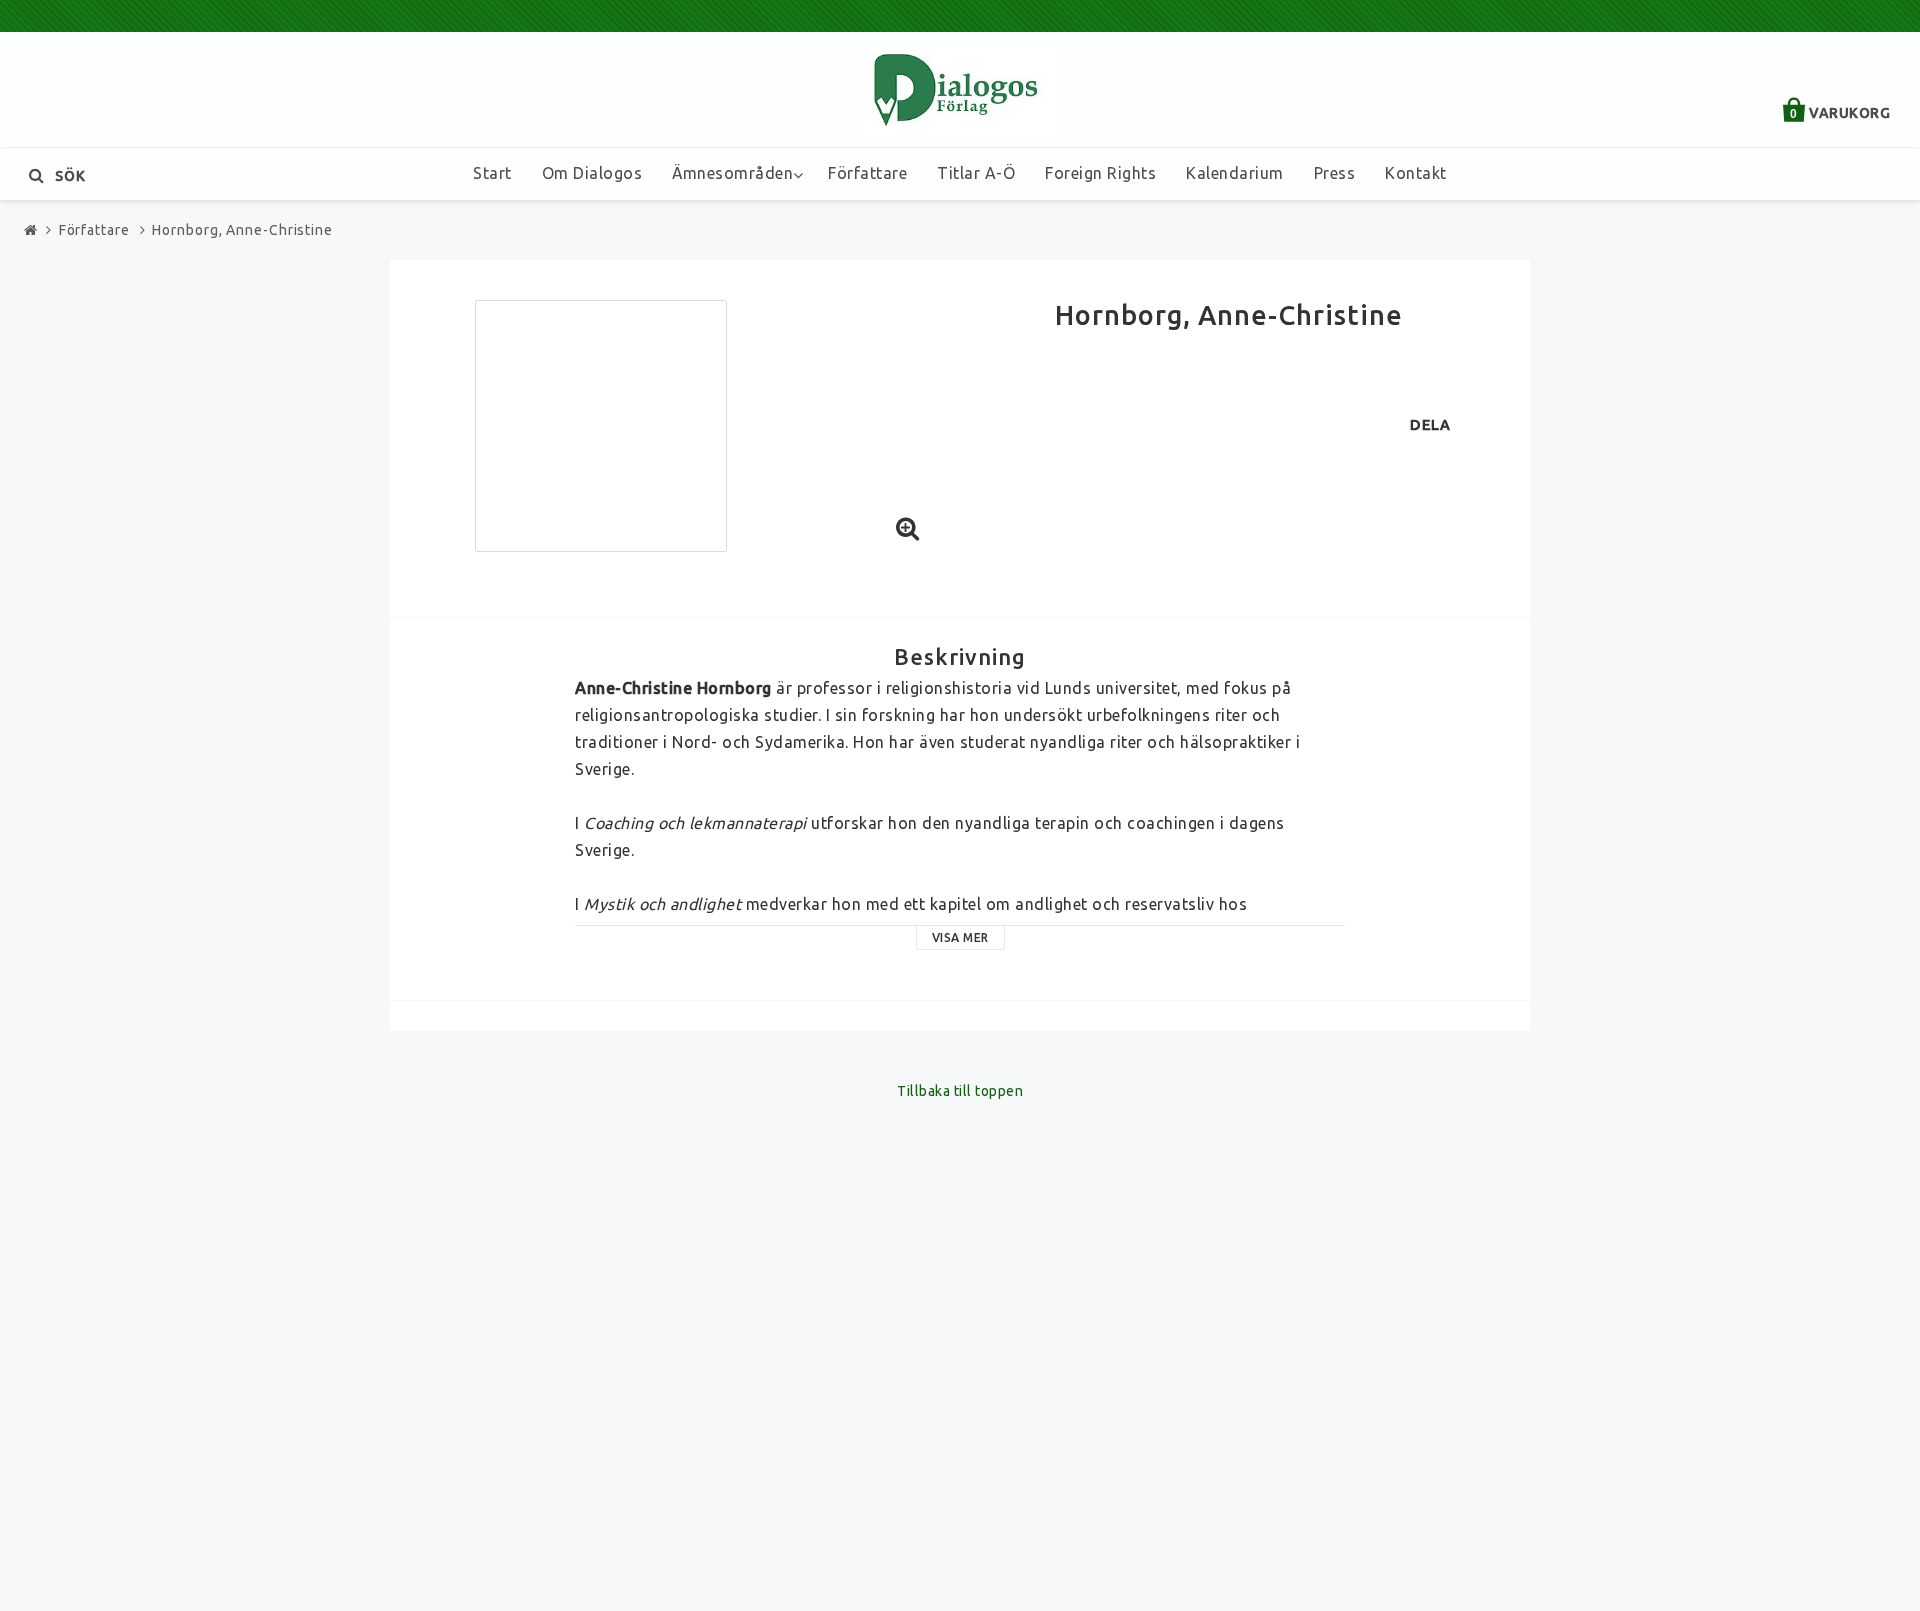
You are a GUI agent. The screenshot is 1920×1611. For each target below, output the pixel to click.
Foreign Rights (1100, 173)
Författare (867, 173)
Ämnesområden (732, 173)
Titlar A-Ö (976, 173)
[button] (908, 530)
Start (492, 173)
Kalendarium (1235, 173)
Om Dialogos (592, 173)
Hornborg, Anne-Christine (242, 230)
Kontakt (1416, 173)
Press (1335, 173)
